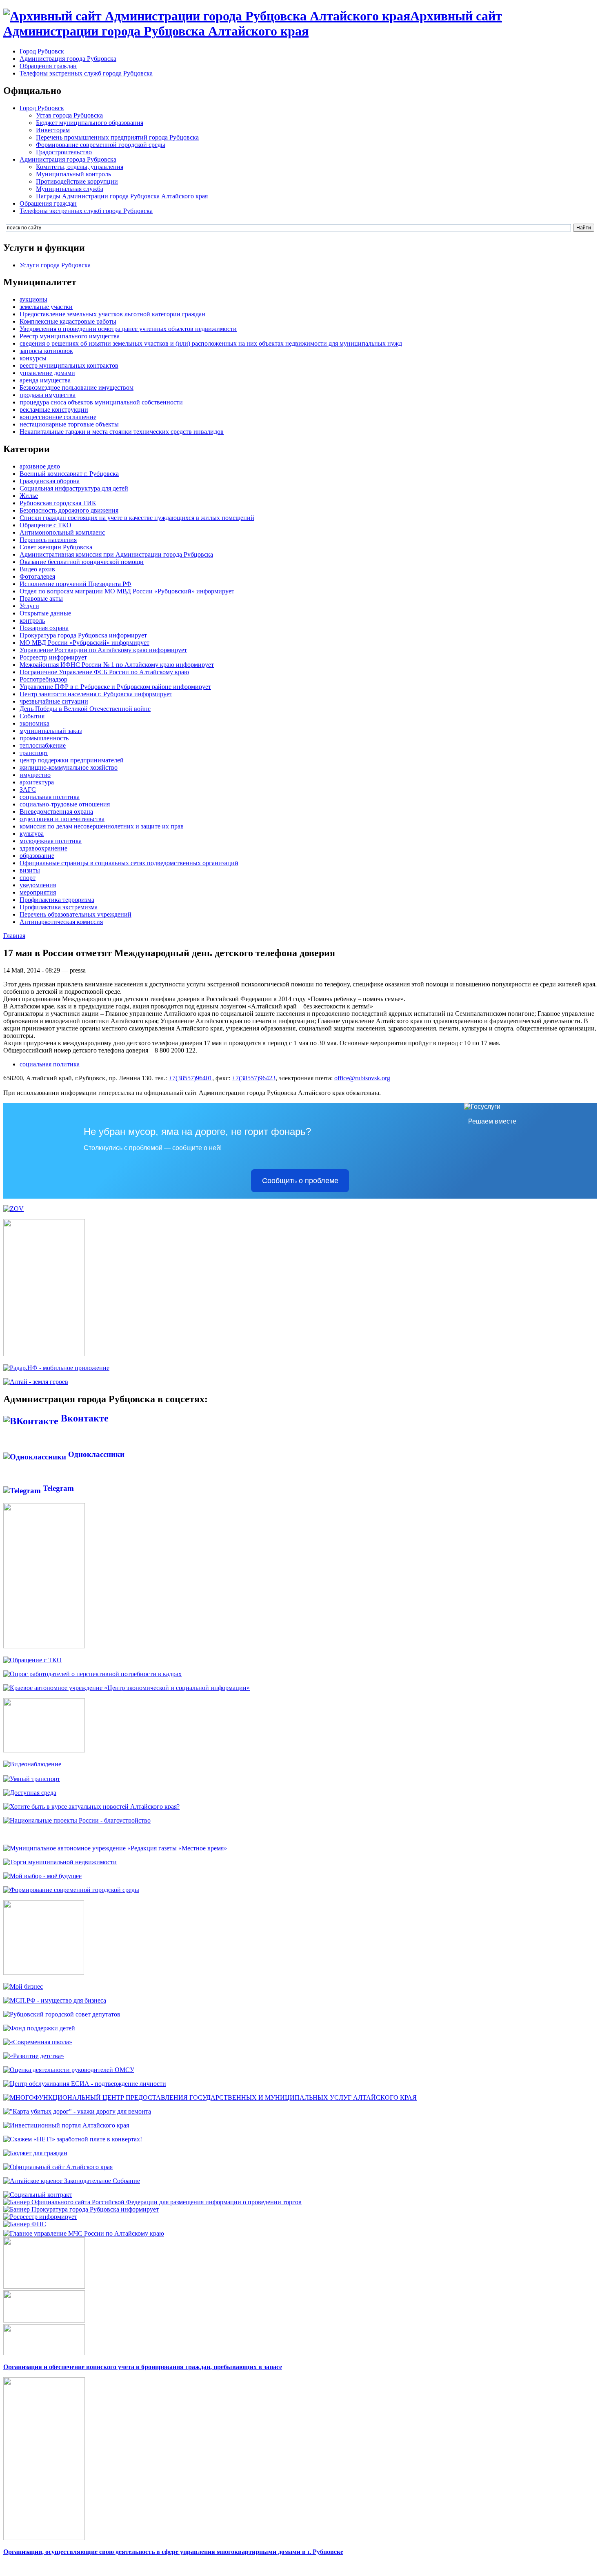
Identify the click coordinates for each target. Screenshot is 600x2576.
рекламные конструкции (54, 410)
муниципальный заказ (51, 731)
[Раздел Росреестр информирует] (40, 2217)
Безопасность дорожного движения (69, 510)
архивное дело (40, 466)
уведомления (38, 885)
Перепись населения (48, 540)
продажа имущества (48, 395)
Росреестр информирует (53, 657)
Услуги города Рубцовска (55, 265)
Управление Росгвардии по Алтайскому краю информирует (103, 650)
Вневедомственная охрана (56, 812)
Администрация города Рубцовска (68, 59)
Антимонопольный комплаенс (62, 532)
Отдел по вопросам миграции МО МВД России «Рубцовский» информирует (127, 591)
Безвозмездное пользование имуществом (77, 388)
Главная (14, 936)
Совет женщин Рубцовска (56, 547)
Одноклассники (95, 1454)
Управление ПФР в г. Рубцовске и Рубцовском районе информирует (115, 687)
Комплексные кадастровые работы (68, 321)
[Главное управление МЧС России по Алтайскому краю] (84, 2231)
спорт (28, 878)
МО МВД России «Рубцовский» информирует (84, 643)
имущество (35, 775)
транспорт (34, 753)
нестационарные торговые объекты (69, 424)
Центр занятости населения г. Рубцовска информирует (96, 694)
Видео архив (37, 569)
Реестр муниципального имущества (70, 336)
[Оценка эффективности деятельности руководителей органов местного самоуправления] (69, 2070)
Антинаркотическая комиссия (61, 922)
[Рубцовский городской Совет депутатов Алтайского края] (62, 2014)
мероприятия (38, 892)
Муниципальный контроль (73, 174)
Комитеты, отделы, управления (80, 167)
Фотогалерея (37, 576)
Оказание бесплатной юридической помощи (82, 562)
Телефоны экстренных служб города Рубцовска (86, 73)
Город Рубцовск (42, 51)
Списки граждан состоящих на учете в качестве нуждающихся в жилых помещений (137, 518)
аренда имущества (45, 380)
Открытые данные (45, 613)
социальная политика (50, 797)
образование (37, 856)
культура (32, 834)
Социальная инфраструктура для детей (74, 488)
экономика (34, 723)
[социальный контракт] (38, 2195)
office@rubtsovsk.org (362, 1078)
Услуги (29, 606)
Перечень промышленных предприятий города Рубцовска (117, 137)
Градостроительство (64, 152)
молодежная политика (51, 841)
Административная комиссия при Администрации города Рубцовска (116, 554)
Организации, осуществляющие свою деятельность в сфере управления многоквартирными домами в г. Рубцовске (173, 2552)
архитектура (37, 782)
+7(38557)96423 (254, 1078)
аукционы (33, 299)
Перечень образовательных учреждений (76, 914)
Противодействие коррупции (77, 181)
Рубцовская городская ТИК (58, 503)
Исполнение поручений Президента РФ (76, 584)
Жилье (29, 496)
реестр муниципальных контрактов (69, 365)
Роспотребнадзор (43, 679)
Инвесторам (53, 130)
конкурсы (33, 358)
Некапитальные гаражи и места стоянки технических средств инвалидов (122, 432)
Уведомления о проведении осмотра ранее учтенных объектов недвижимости (128, 329)
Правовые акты (41, 598)
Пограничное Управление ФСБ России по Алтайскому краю (104, 672)
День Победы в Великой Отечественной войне (85, 709)
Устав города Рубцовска (69, 115)
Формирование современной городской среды (101, 145)
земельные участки (46, 307)
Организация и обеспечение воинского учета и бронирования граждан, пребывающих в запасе (143, 2367)
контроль (32, 621)
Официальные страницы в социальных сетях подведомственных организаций (129, 863)
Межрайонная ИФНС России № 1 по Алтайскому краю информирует (117, 665)
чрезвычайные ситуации (54, 701)
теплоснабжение (43, 745)
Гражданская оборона (50, 481)
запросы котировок (46, 351)
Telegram (57, 1488)
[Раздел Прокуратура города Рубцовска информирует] (81, 2209)
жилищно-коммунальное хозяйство (69, 767)
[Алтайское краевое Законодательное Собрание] (72, 2181)
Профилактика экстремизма (59, 907)
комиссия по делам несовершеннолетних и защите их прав (102, 826)
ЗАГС (28, 789)
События (32, 716)
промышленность (44, 738)
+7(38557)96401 (190, 1078)
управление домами (47, 373)
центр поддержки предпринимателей (72, 760)
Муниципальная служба (70, 189)
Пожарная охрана (44, 628)
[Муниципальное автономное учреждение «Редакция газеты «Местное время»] (115, 1848)
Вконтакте (83, 1418)
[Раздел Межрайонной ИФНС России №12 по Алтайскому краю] (25, 2224)
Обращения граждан (48, 66)
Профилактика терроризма (57, 900)
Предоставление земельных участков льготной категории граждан (112, 314)
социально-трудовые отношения (65, 804)
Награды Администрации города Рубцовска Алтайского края (122, 196)
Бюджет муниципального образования (90, 123)
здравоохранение (43, 848)
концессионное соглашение (58, 417)
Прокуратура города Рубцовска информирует (83, 635)
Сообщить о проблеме (300, 1181)
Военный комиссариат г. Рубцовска (69, 474)
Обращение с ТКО (46, 525)
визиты (30, 870)
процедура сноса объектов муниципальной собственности (101, 402)
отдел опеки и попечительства (62, 819)
